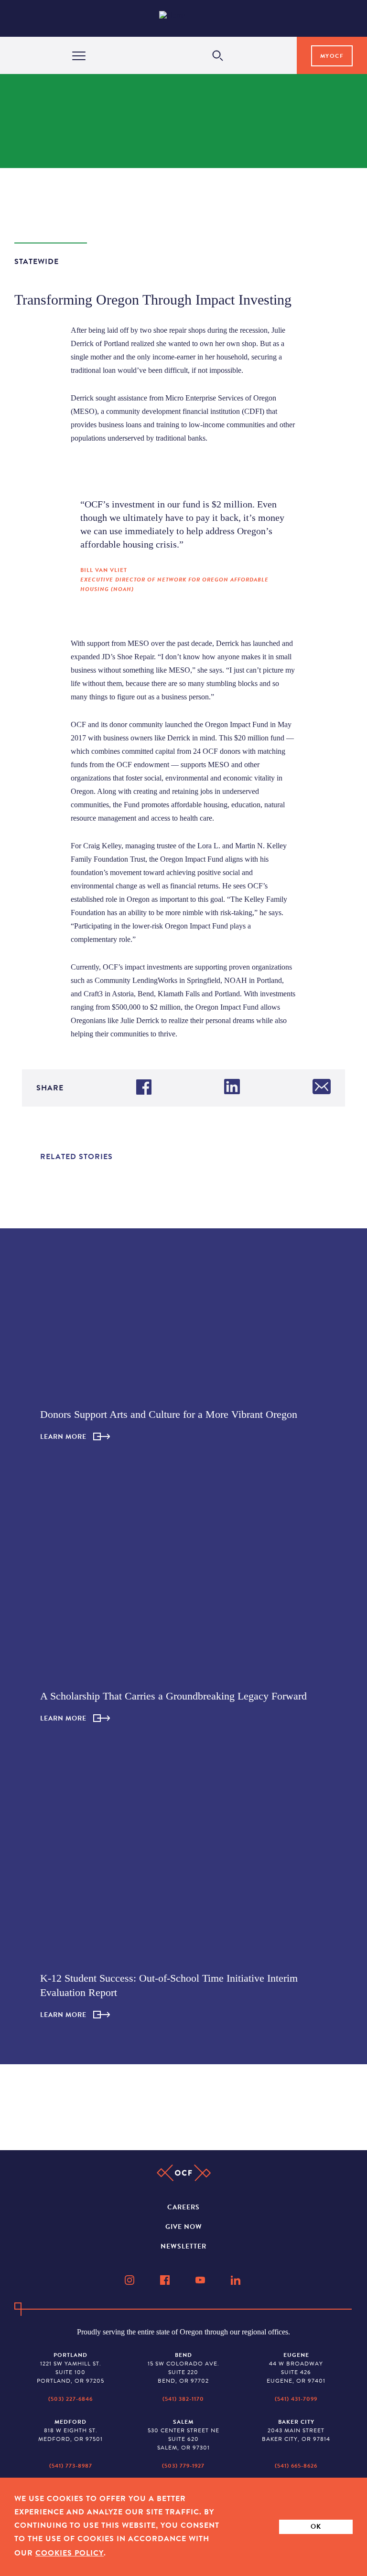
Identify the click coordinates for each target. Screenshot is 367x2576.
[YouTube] (201, 2280)
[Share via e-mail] (322, 1088)
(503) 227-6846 (70, 2399)
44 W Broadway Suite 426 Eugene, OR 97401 (296, 2368)
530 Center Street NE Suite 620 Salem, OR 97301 (183, 2435)
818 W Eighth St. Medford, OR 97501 (70, 2430)
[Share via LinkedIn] (232, 1088)
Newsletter (183, 2246)
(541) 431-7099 (296, 2399)
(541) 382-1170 (183, 2399)
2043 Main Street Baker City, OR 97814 (296, 2430)
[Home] (186, 18)
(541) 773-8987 (71, 2466)
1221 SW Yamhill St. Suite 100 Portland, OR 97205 (70, 2368)
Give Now (184, 2227)
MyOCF (332, 56)
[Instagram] (130, 2280)
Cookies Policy (70, 2553)
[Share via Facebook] (144, 1088)
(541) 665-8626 (296, 2466)
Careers (183, 2207)
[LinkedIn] (237, 2280)
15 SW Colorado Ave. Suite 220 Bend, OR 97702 (183, 2368)
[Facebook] (166, 2280)
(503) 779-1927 (183, 2466)
